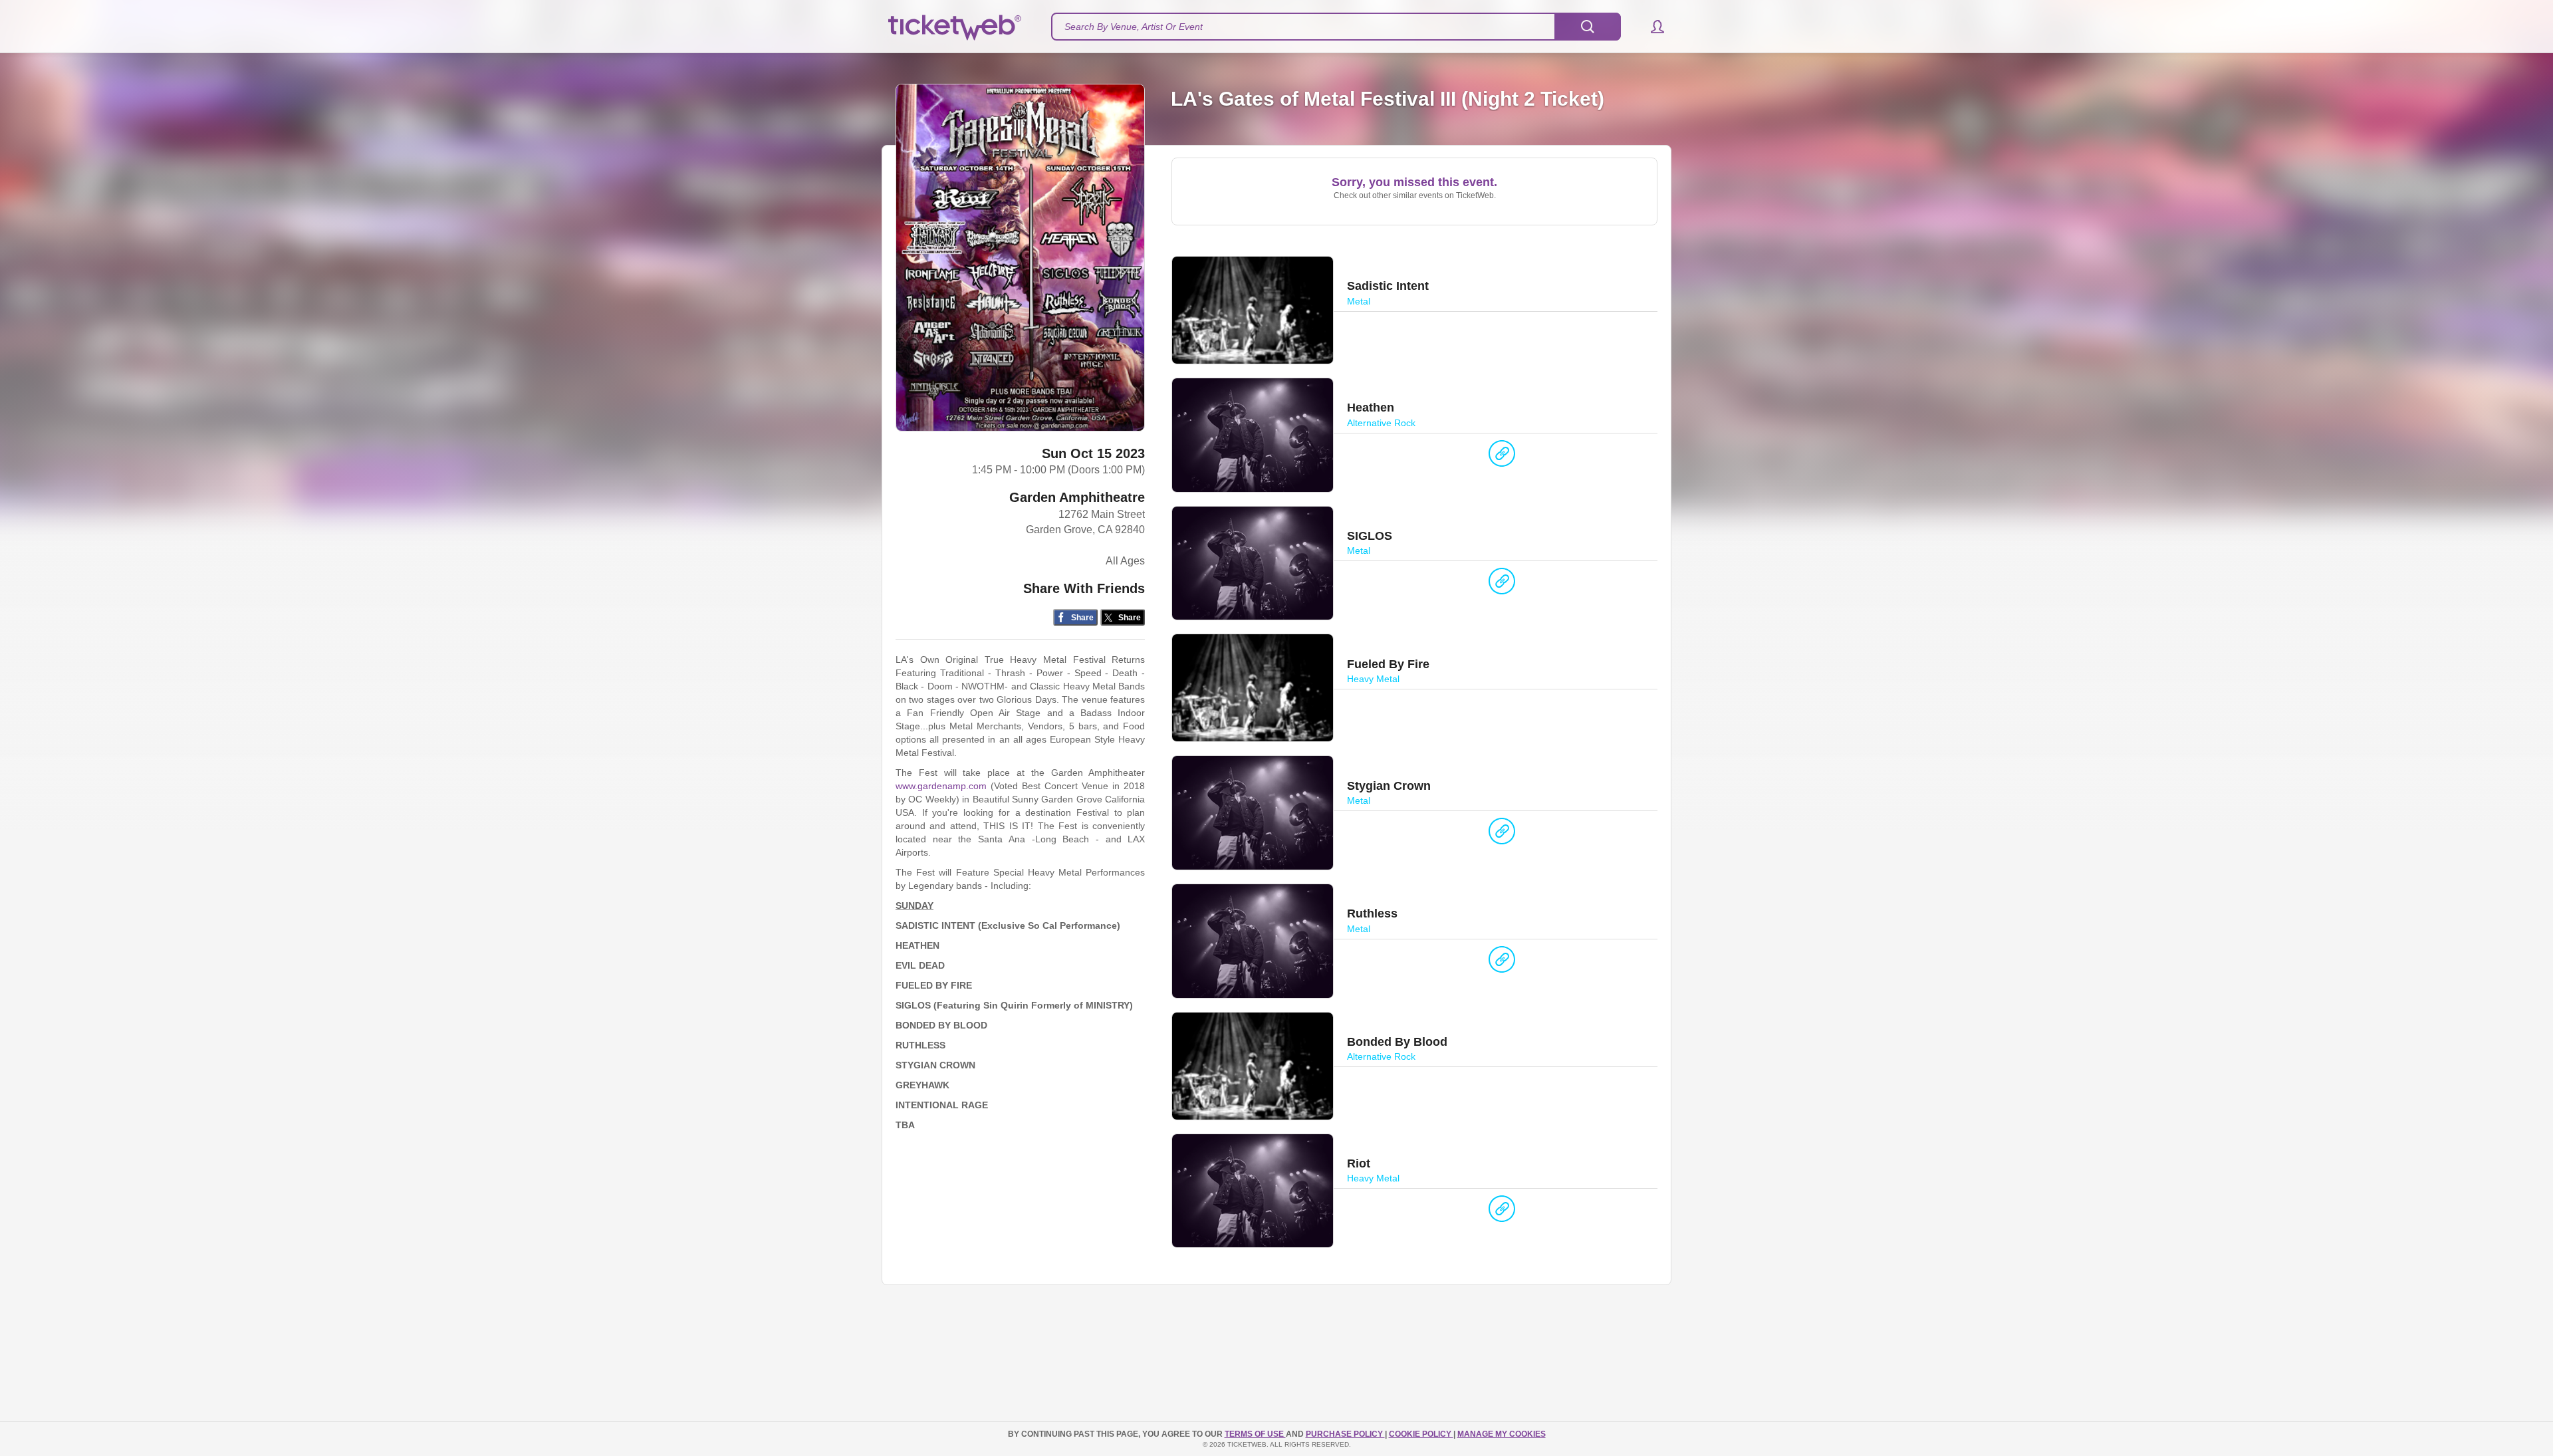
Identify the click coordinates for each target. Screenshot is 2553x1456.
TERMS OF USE (1255, 1434)
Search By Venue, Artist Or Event (1134, 27)
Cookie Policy (1421, 1434)
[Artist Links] (1502, 457)
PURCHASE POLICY (1345, 1434)
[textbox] (1336, 27)
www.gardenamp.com (941, 786)
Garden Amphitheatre (1077, 497)
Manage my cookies (1502, 1434)
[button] (1651, 27)
